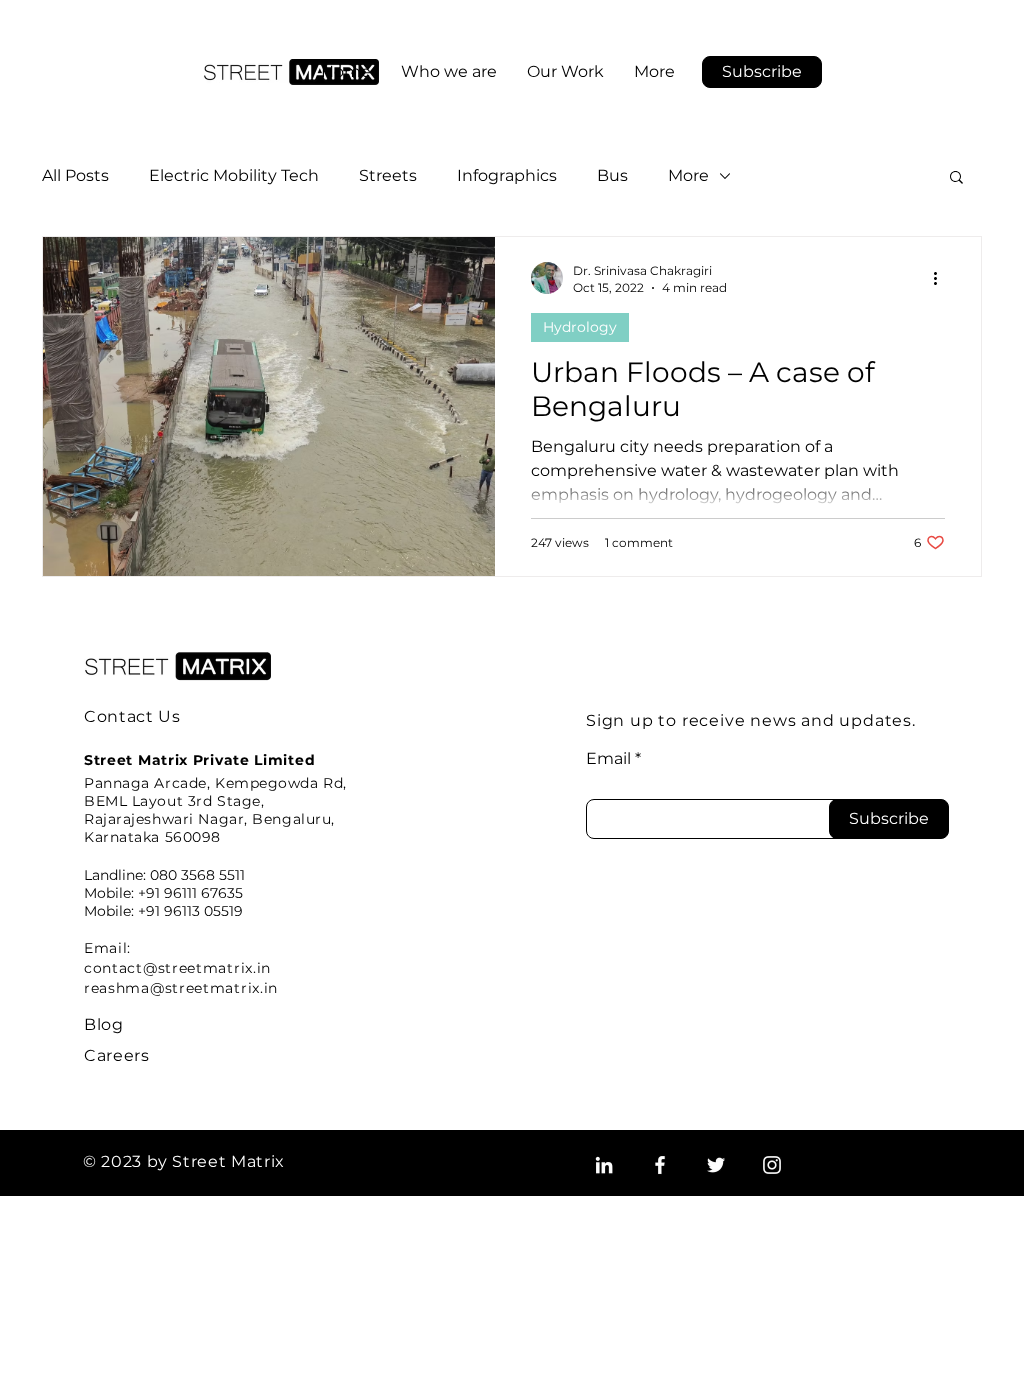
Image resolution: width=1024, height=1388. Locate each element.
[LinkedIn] (604, 1165)
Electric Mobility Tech (234, 175)
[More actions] (942, 278)
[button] (762, 72)
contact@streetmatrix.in (177, 968)
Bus (612, 175)
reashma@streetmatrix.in (181, 988)
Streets (388, 175)
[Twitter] (716, 1165)
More (688, 175)
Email (608, 759)
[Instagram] (772, 1165)
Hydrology (580, 327)
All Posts (75, 175)
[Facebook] (660, 1165)
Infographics (507, 175)
